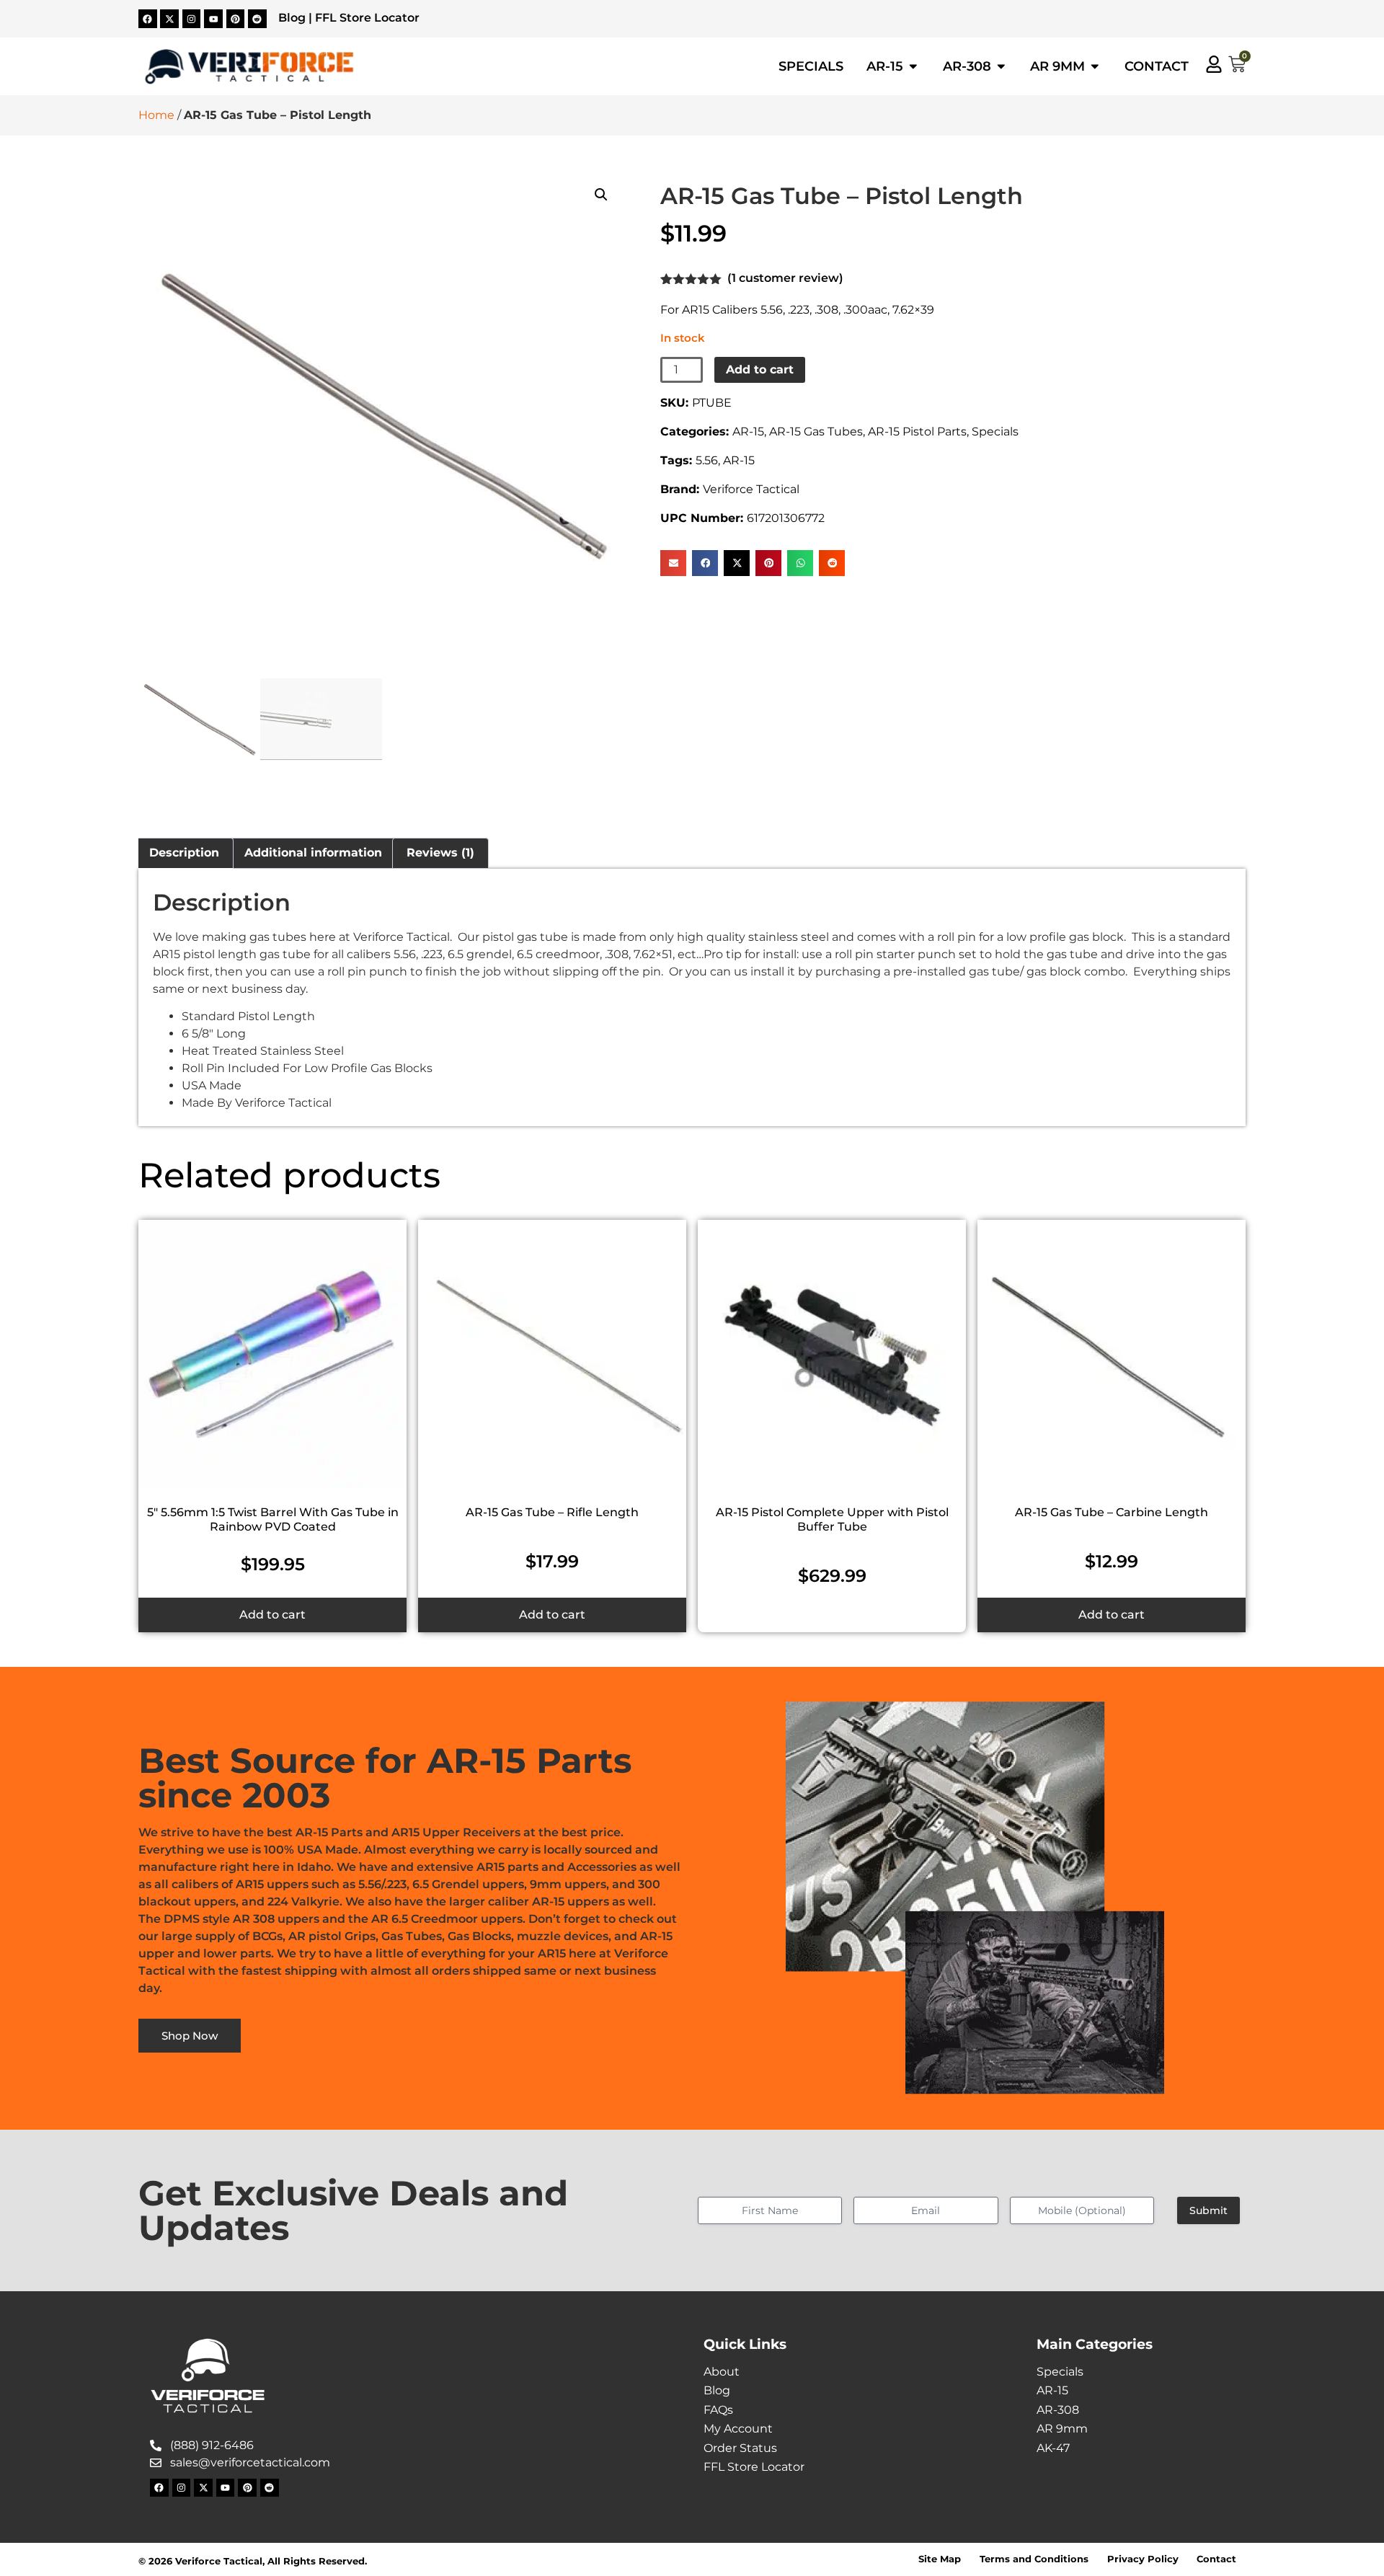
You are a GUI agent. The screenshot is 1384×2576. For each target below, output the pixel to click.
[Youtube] (213, 19)
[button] (601, 195)
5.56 (707, 460)
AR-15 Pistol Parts (917, 431)
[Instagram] (192, 19)
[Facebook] (148, 19)
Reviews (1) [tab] (440, 853)
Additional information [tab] (313, 853)
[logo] (249, 67)
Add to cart (760, 369)
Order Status (740, 2448)
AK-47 (1053, 2448)
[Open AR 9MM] (1095, 66)
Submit (1208, 2210)
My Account (738, 2429)
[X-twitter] (169, 19)
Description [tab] (184, 853)
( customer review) (785, 278)
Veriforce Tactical (751, 489)
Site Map (940, 2559)
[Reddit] (257, 19)
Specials (995, 431)
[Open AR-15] (913, 66)
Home (156, 115)
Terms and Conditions (1034, 2559)
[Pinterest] (236, 19)
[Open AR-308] (1001, 66)
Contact (1216, 2559)
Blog (292, 18)
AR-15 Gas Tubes (816, 431)
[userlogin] (1214, 64)
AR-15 (748, 431)
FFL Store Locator (367, 18)
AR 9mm (1062, 2429)
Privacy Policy (1143, 2559)
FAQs (718, 2410)
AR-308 (1058, 2410)
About (722, 2372)
